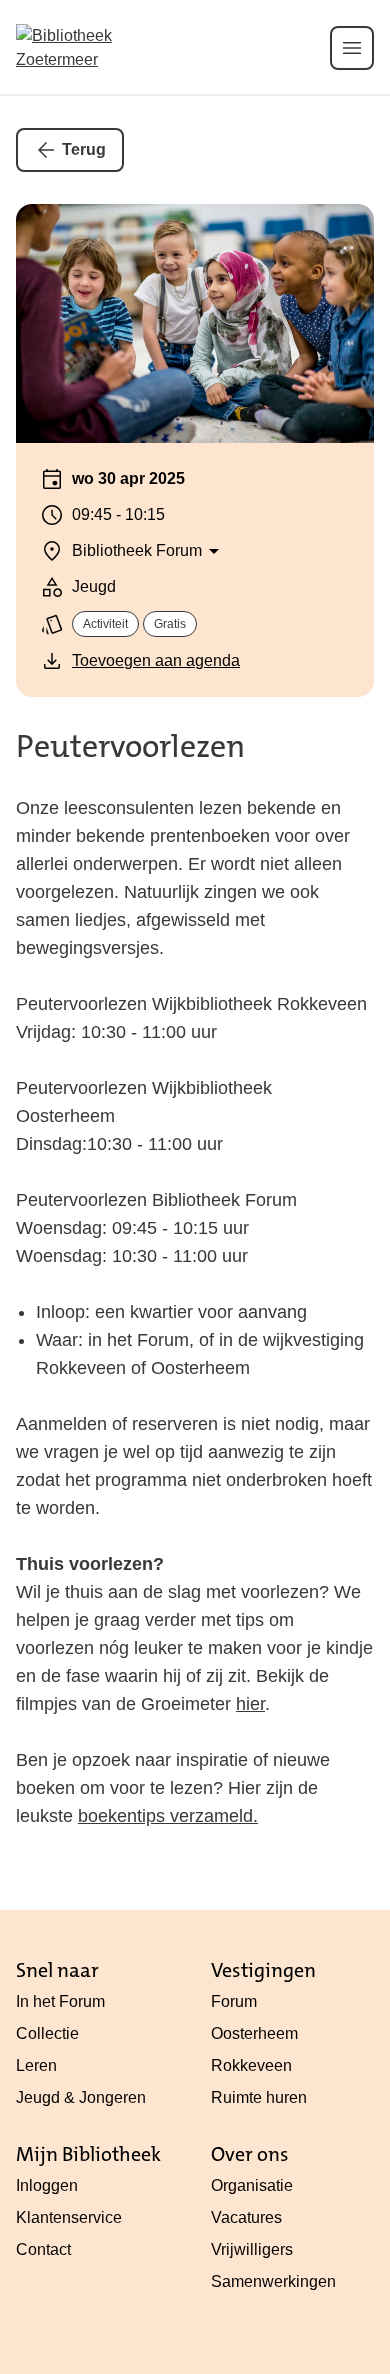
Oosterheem (254, 2033)
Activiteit (105, 624)
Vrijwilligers (252, 2249)
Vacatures (246, 2217)
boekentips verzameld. (168, 1816)
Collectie (47, 2033)
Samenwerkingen (273, 2281)
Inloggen (47, 2185)
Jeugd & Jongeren (81, 2097)
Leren (36, 2065)
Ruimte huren (259, 2097)
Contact (43, 2249)
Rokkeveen (251, 2065)
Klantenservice (69, 2217)
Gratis (170, 624)
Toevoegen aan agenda (156, 660)
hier (250, 1704)
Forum (234, 2001)
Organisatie (252, 2185)
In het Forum (60, 2001)
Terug (84, 149)
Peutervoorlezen (130, 746)
